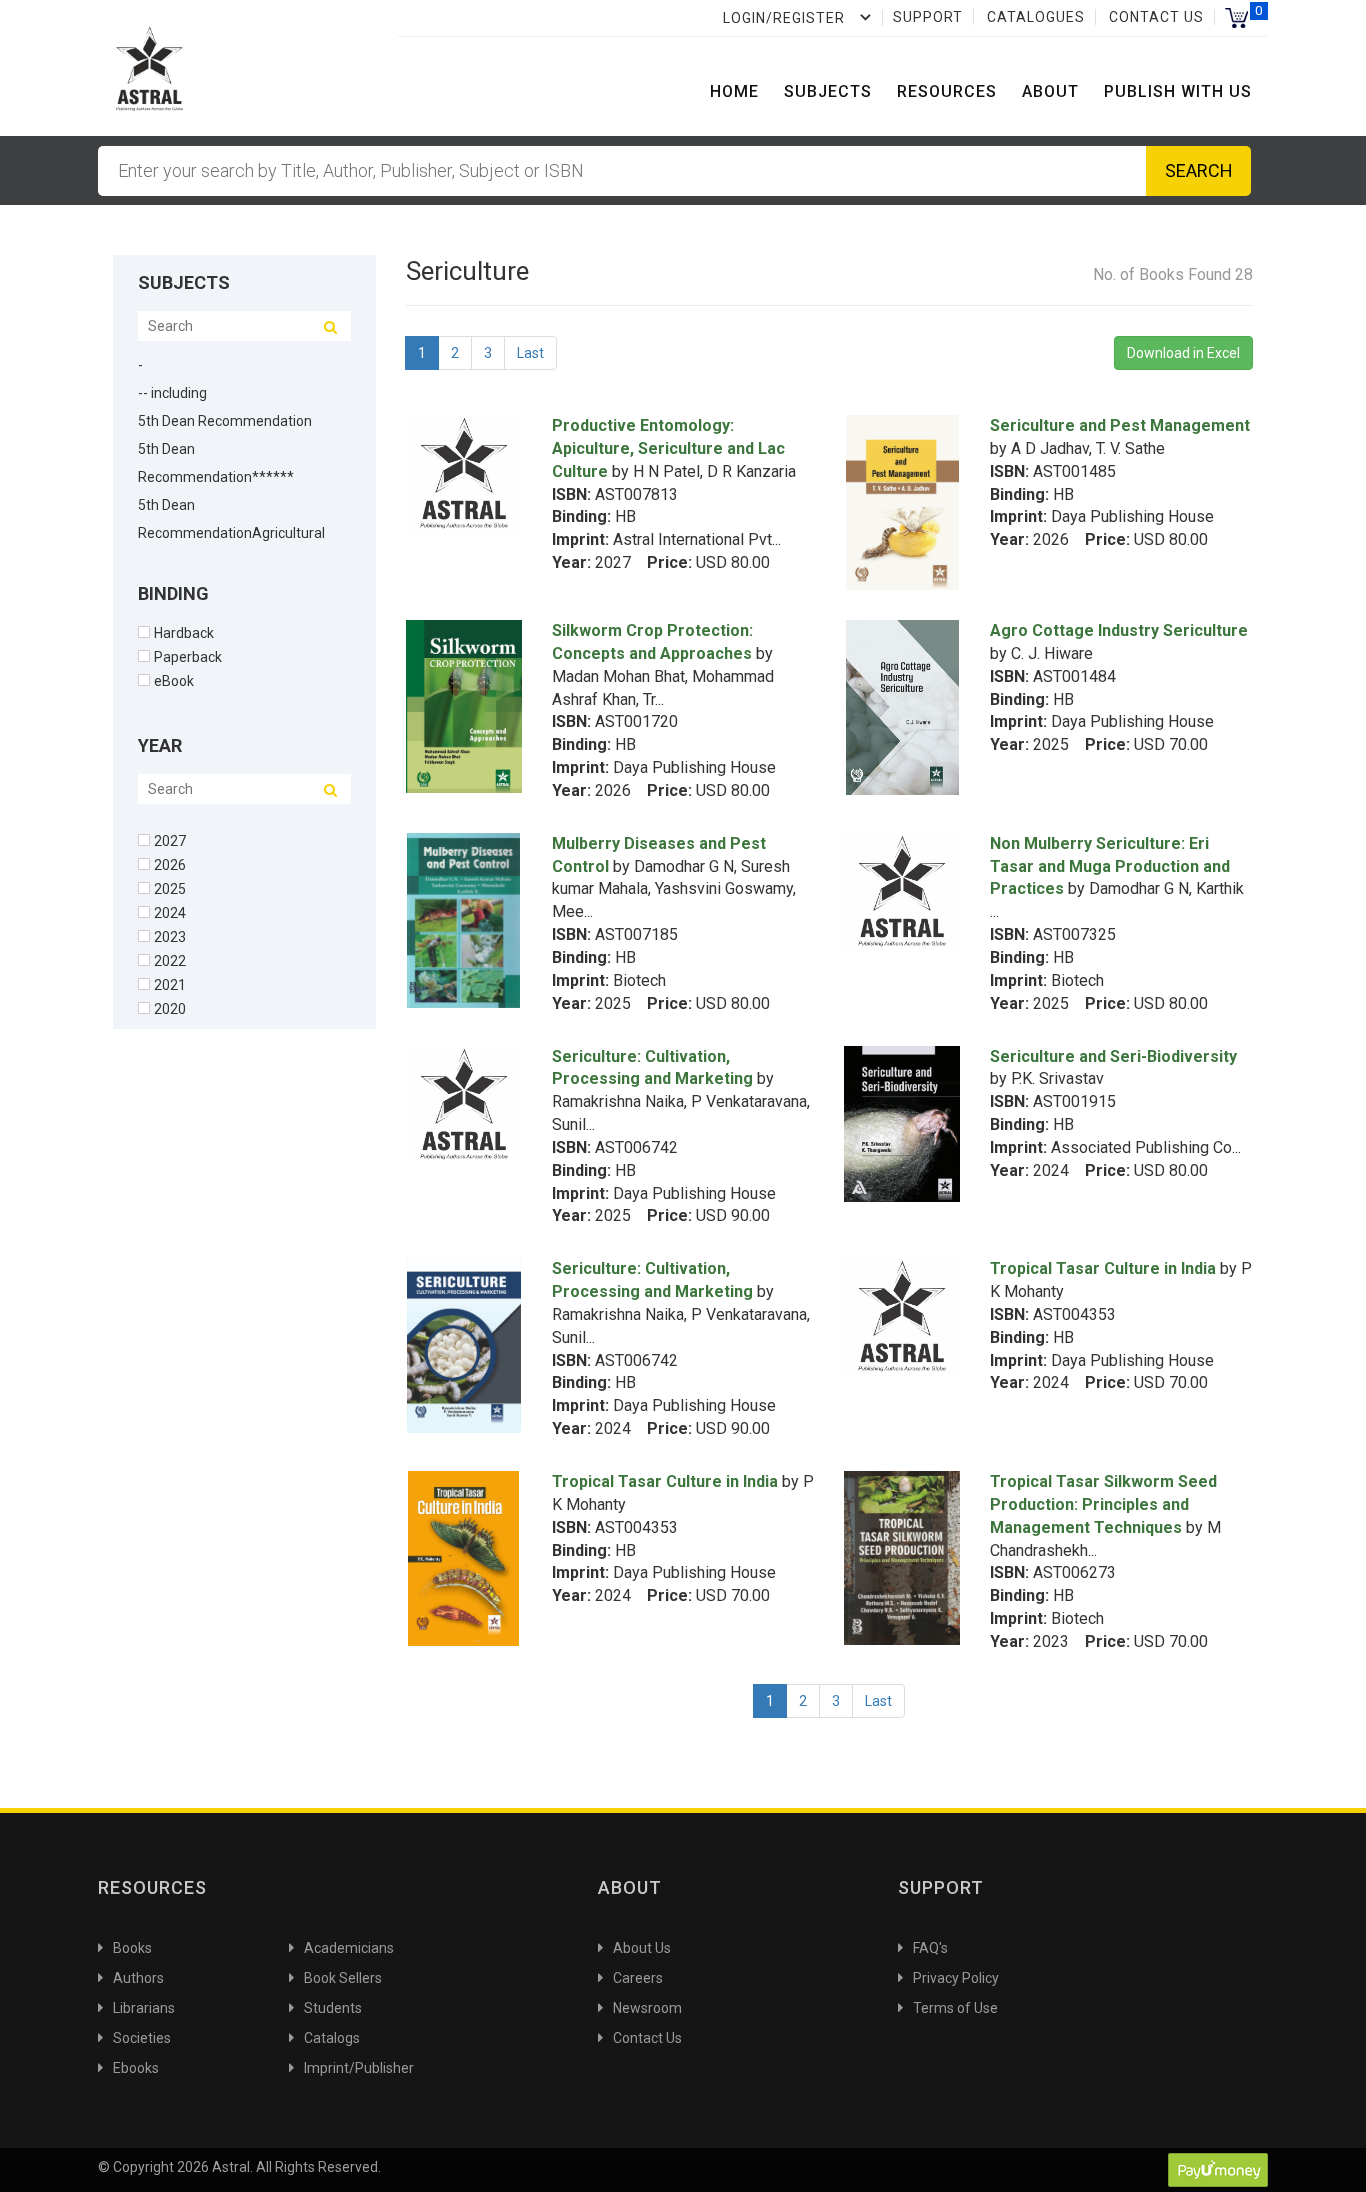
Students (333, 2008)
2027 (170, 840)
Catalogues (1036, 17)
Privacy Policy (956, 1978)
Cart (1236, 17)
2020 (170, 1008)
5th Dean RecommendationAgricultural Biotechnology (231, 533)
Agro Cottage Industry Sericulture (1119, 630)
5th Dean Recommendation (225, 421)
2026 (170, 864)
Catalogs (332, 2038)
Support (928, 17)
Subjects (828, 91)
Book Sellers (343, 1978)
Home (734, 91)
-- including (172, 393)
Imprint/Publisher (359, 2068)
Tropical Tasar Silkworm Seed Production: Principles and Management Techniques (1103, 1504)
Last (530, 353)
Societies (142, 2038)
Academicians (349, 1948)
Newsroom (647, 2008)
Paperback (188, 656)
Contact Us (1156, 17)
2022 (170, 960)
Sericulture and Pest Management (1120, 425)
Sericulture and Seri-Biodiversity (1113, 1056)
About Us (642, 1948)
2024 (170, 912)
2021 (170, 984)
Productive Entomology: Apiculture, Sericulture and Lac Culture (668, 448)
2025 (170, 888)
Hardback (184, 632)
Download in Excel (1183, 353)
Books (132, 1948)
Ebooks (136, 2068)
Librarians (144, 2008)
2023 (170, 936)
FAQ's (930, 1948)
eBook (174, 680)
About (1050, 91)
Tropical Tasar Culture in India (1103, 1268)
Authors (138, 1978)
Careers (638, 1978)
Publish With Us (1178, 91)
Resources (947, 91)
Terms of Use (955, 2008)
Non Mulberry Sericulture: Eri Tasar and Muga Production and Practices (1110, 866)
